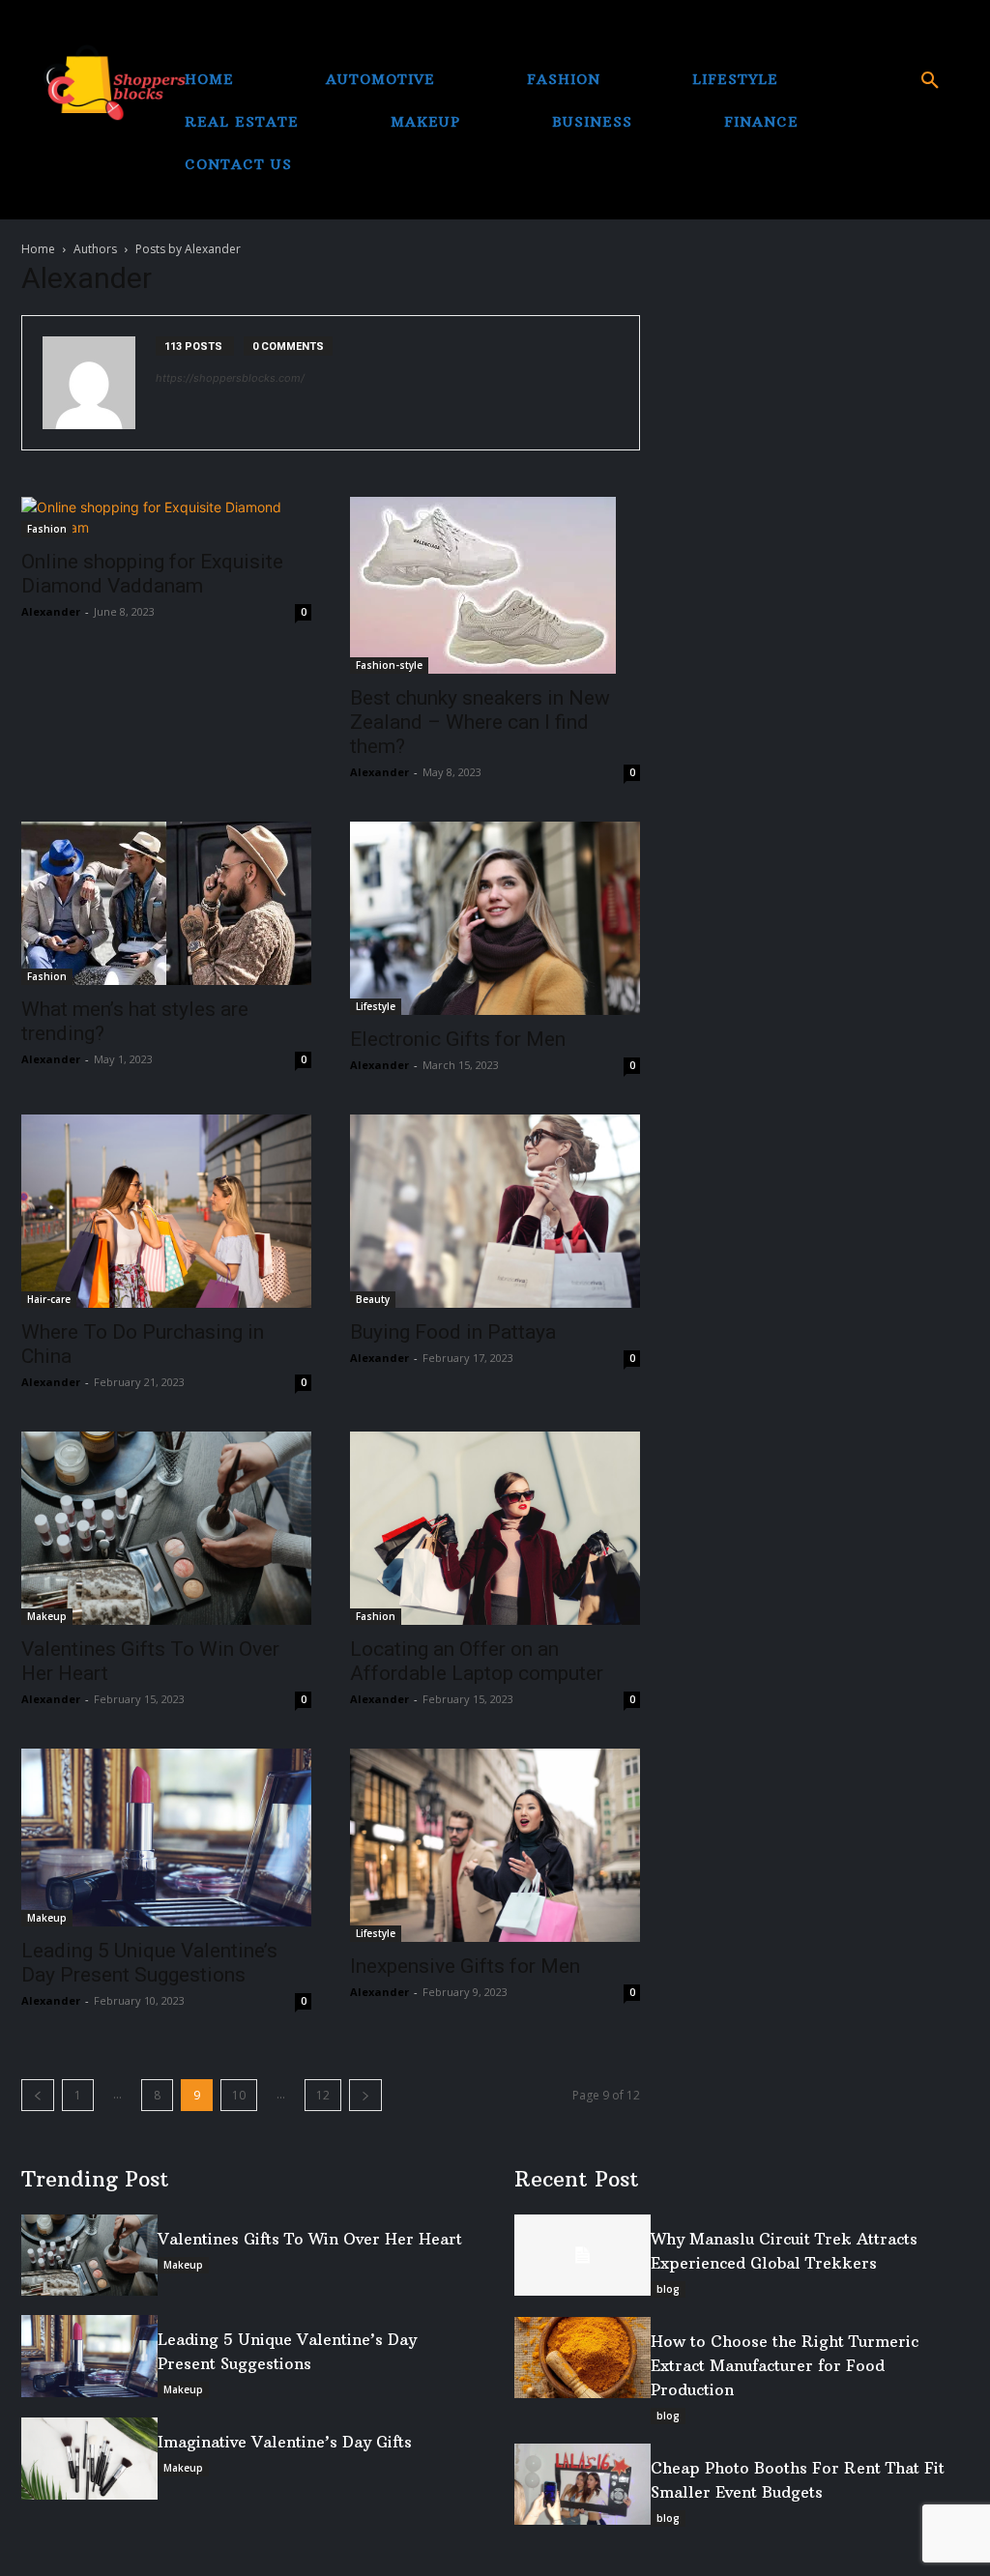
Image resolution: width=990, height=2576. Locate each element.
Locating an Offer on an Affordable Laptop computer (477, 1661)
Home (38, 249)
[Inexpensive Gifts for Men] (495, 1845)
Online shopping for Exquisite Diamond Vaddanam (152, 574)
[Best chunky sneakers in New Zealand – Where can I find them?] (495, 585)
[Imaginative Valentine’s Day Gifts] (89, 2459)
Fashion (47, 529)
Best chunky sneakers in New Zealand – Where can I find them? (480, 722)
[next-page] (365, 2095)
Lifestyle (376, 1006)
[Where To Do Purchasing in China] (166, 1211)
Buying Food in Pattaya (453, 1332)
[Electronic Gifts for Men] (495, 918)
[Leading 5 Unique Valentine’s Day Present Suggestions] (166, 1838)
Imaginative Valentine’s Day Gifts (285, 2442)
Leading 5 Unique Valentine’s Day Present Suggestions (149, 1963)
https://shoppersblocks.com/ (230, 378)
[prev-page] (38, 2095)
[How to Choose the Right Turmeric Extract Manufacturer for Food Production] (582, 2358)
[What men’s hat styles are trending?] (166, 903)
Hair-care (49, 1299)
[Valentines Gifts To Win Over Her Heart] (166, 1528)
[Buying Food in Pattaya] (495, 1211)
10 (239, 2095)
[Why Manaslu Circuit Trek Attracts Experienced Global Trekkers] (582, 2256)
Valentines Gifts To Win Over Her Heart (310, 2239)
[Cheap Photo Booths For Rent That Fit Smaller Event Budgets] (582, 2485)
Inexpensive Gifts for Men (465, 1966)
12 (323, 2095)
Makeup (47, 1616)
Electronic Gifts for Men (458, 1039)
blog (668, 2289)
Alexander (51, 611)
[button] (930, 81)
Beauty (373, 1299)
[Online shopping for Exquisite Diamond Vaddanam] (166, 517)
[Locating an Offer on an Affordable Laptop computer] (495, 1528)
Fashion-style (389, 665)
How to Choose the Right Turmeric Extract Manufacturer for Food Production (785, 2365)
